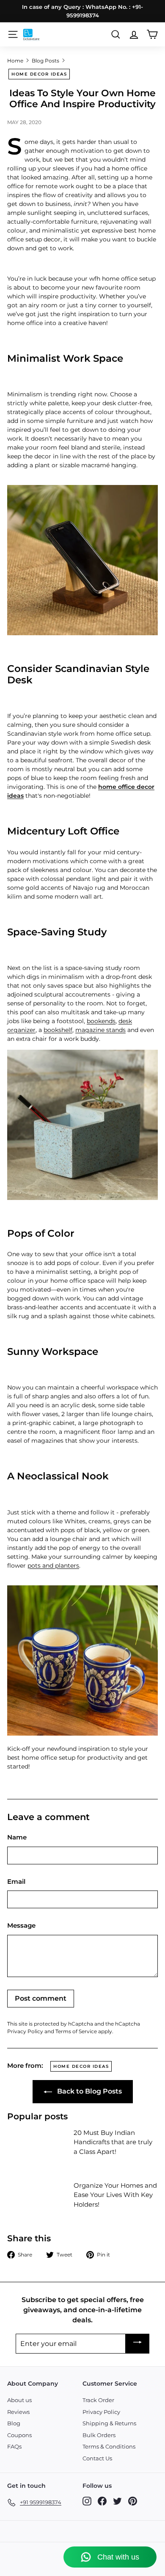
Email (16, 1881)
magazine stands (100, 1030)
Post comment (41, 1998)
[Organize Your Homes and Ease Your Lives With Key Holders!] (37, 2198)
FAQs (14, 2446)
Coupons (19, 2435)
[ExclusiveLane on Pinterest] (133, 2501)
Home (15, 61)
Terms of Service (76, 2031)
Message (21, 1925)
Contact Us (97, 2458)
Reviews (18, 2412)
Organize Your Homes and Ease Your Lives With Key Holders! (115, 2195)
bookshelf (58, 1030)
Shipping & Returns (109, 2423)
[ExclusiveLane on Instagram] (87, 2501)
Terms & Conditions (109, 2446)
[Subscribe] (137, 2344)
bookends (101, 1021)
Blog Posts (45, 61)
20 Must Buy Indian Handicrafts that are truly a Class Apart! (113, 2142)
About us (19, 2400)
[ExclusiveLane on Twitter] (117, 2501)
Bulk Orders (99, 2435)
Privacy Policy (25, 2031)
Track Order (98, 2400)
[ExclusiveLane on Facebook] (102, 2501)
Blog (14, 2423)
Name (17, 1837)
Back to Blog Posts (89, 2091)
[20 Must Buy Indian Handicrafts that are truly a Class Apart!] (37, 2145)
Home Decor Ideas (39, 74)
